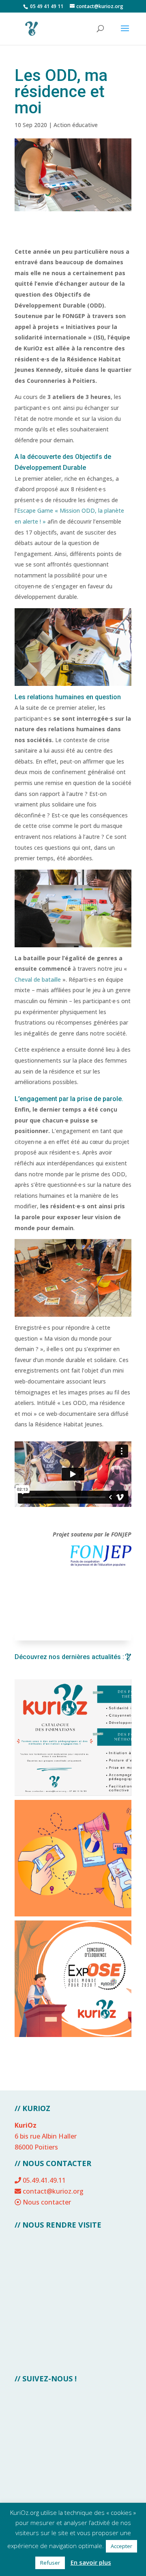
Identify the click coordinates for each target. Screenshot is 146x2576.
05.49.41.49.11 (44, 2180)
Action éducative (76, 125)
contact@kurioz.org (53, 2191)
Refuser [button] (50, 2563)
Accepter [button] (121, 2546)
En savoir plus (91, 2562)
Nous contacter (47, 2202)
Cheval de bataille (38, 979)
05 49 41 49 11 (46, 6)
